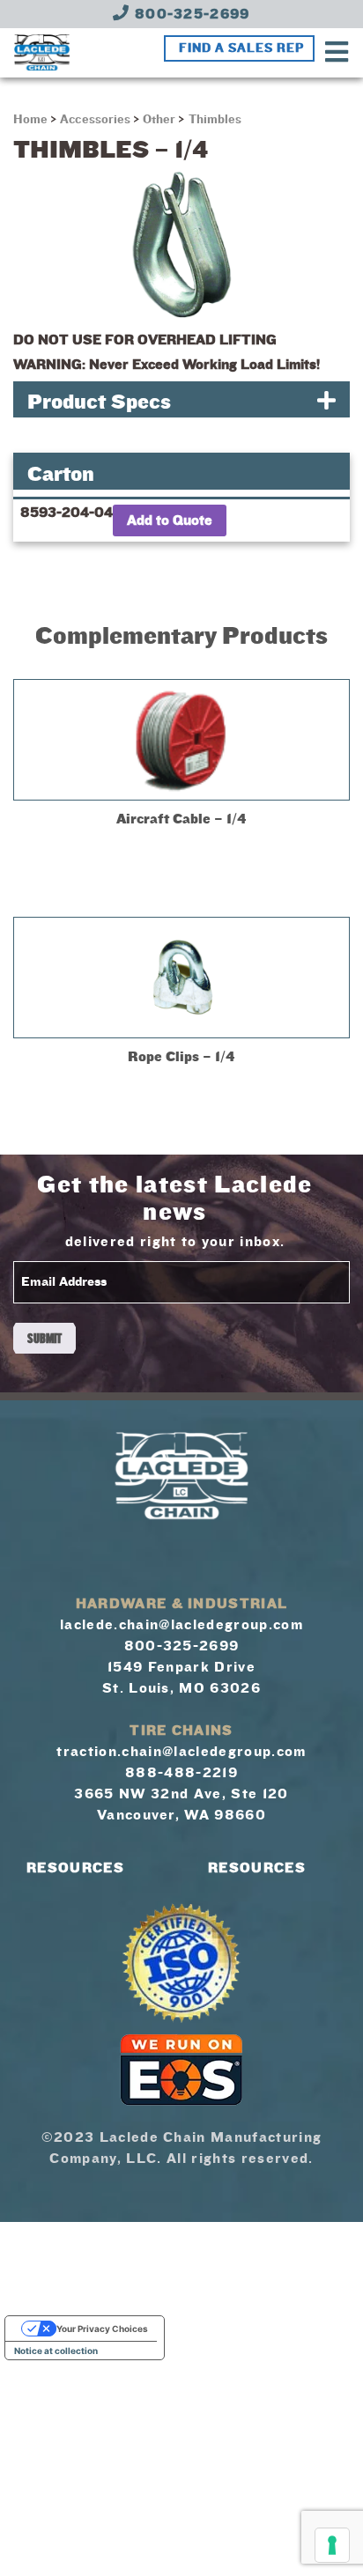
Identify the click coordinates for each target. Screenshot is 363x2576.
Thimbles (215, 120)
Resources (75, 1868)
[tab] (181, 399)
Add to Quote (170, 520)
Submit (44, 1339)
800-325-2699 (190, 14)
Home (32, 120)
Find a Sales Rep (241, 48)
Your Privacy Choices (102, 2329)
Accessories (95, 120)
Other (159, 120)
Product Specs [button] (99, 402)
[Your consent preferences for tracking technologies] (332, 2545)
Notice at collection (56, 2351)
